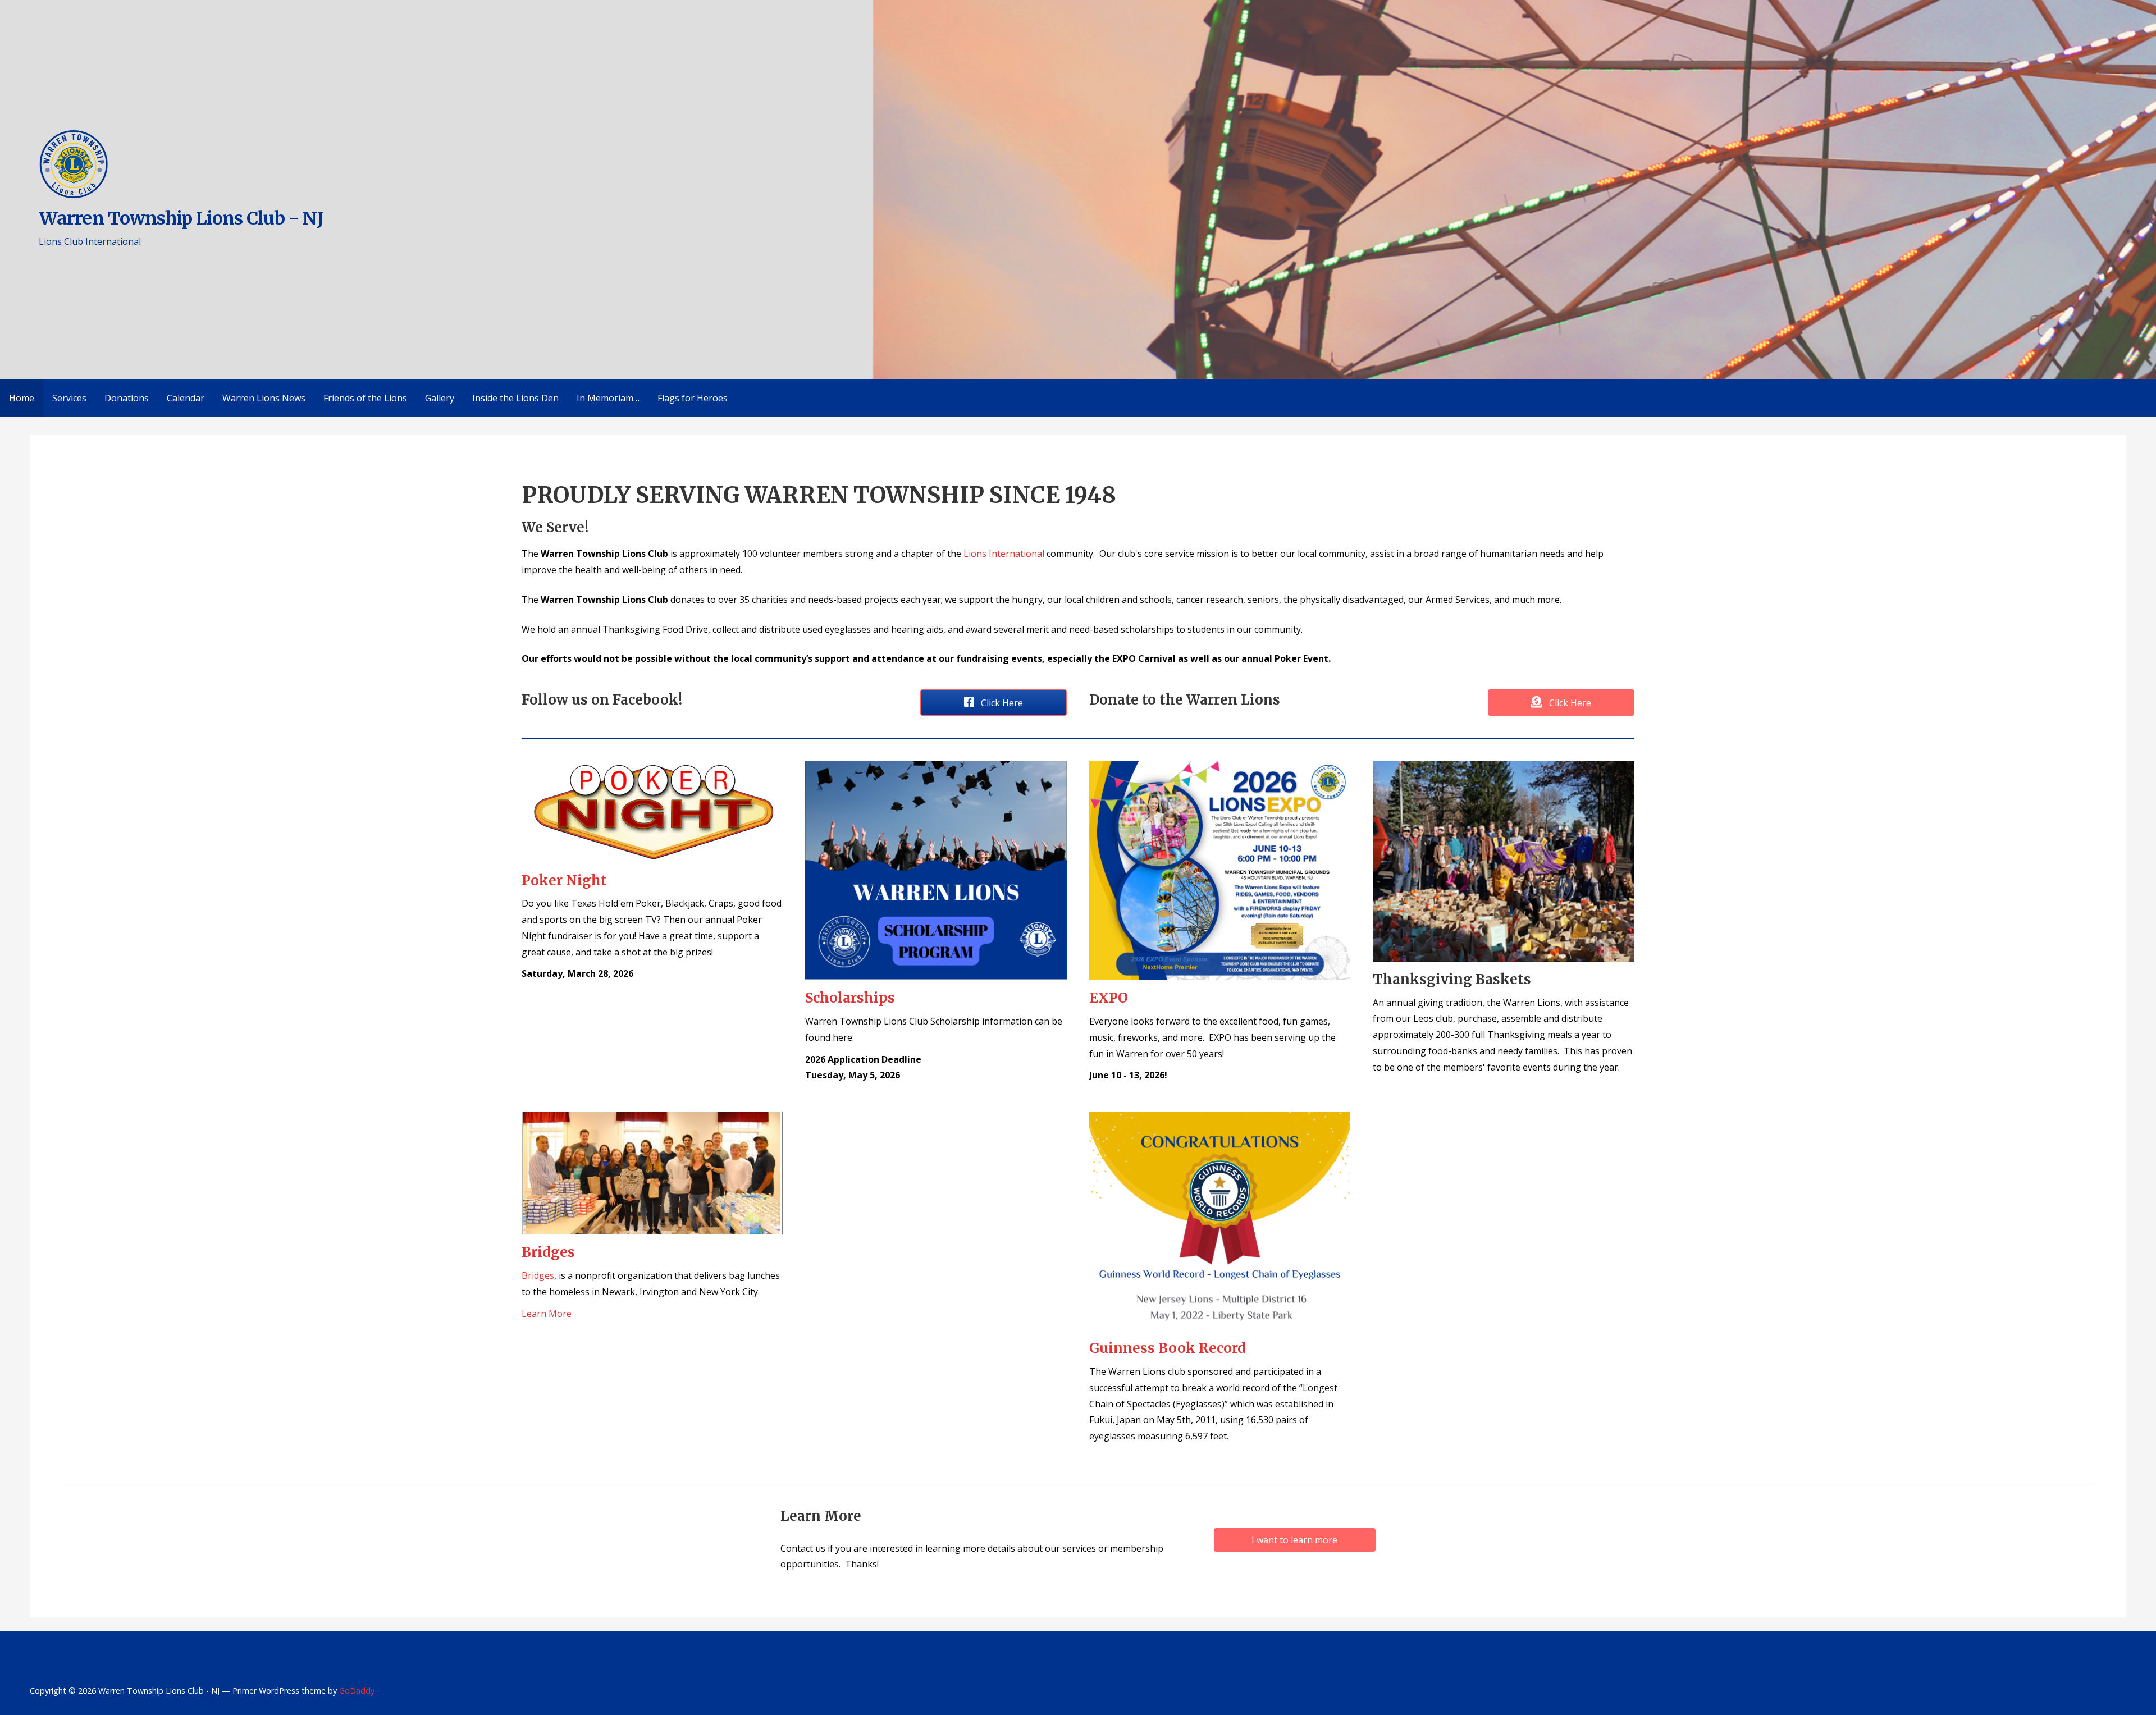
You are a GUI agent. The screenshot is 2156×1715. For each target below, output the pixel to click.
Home (22, 398)
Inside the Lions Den (515, 398)
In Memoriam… (608, 398)
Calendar (186, 398)
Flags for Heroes (693, 398)
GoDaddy (357, 1691)
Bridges (538, 1275)
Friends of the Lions (365, 398)
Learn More (547, 1314)
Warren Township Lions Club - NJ (181, 218)
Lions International (1004, 554)
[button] (994, 703)
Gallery (440, 398)
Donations (127, 398)
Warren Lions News (264, 398)
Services (69, 398)
